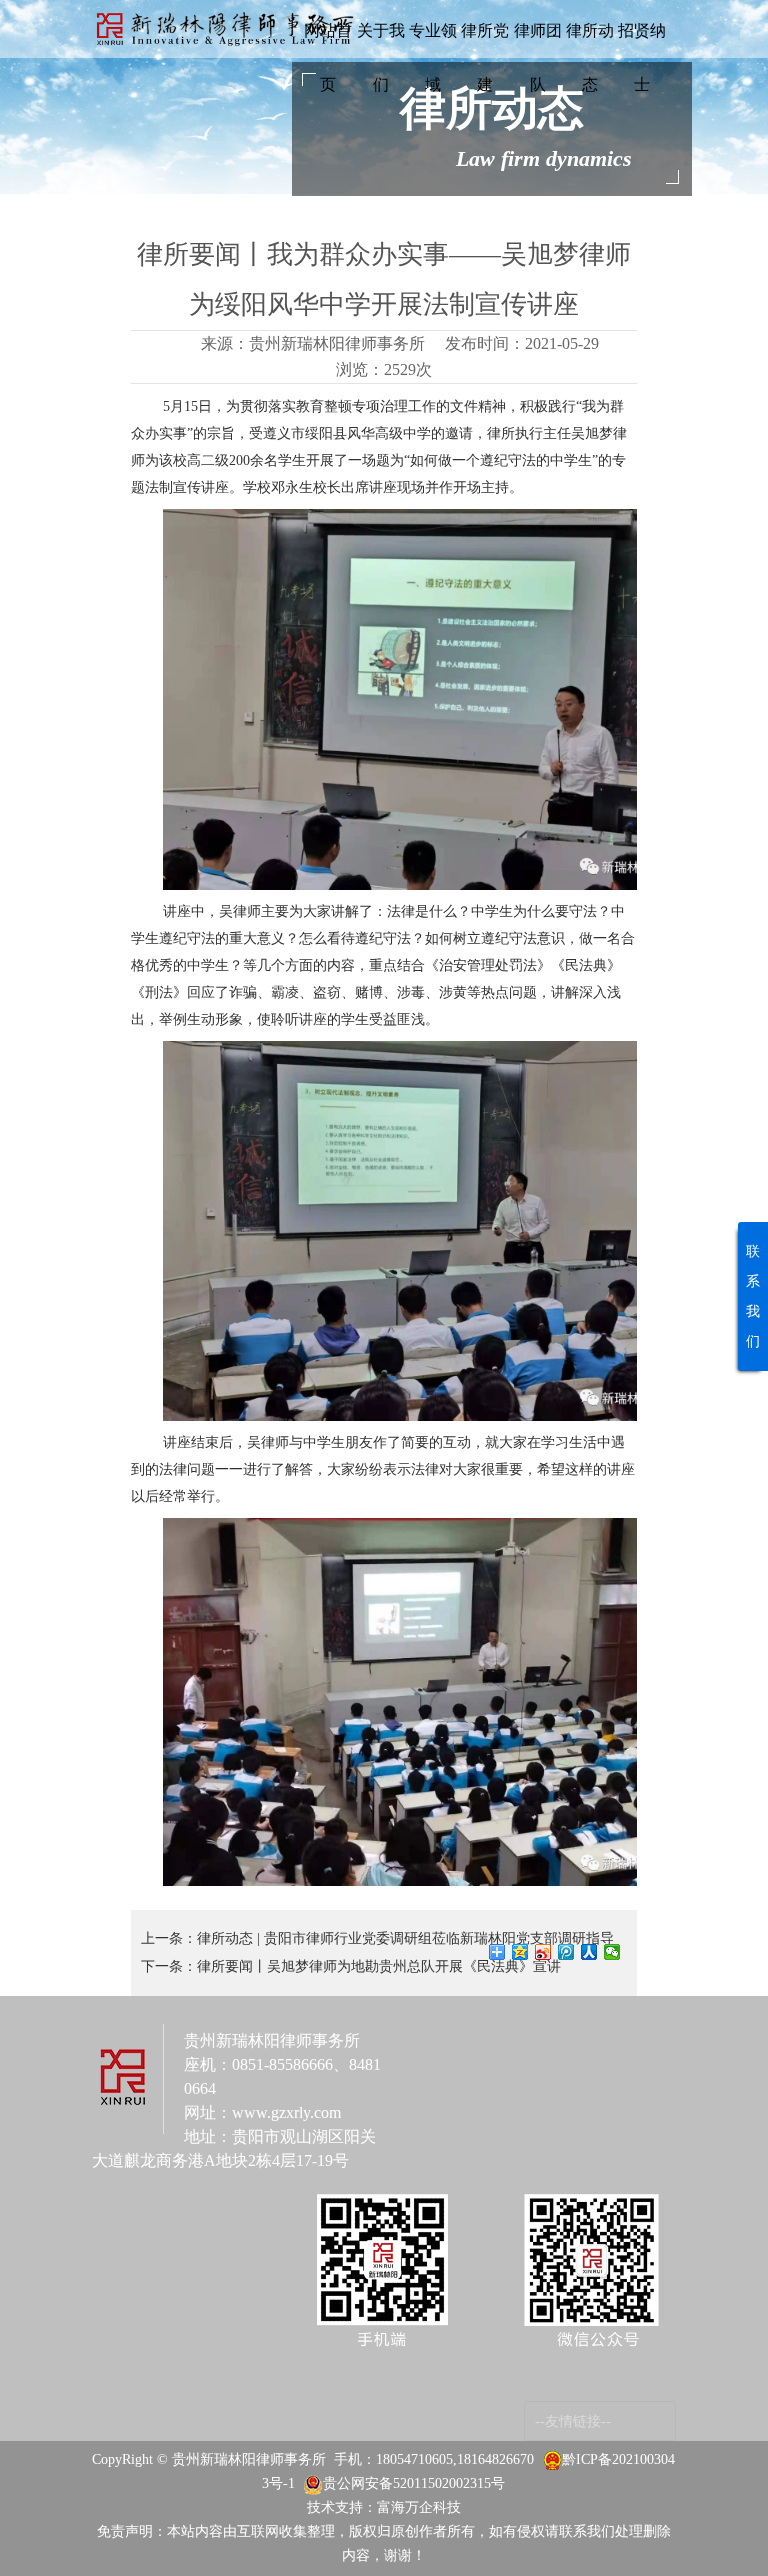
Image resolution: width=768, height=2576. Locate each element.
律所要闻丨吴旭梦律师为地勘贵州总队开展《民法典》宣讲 (379, 1966)
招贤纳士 (642, 57)
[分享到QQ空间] (520, 1952)
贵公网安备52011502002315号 (414, 2483)
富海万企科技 (419, 2507)
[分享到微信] (612, 1952)
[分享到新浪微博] (543, 1952)
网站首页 (328, 57)
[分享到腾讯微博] (566, 1952)
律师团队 (538, 57)
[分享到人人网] (589, 1952)
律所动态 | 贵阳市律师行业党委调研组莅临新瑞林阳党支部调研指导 (405, 1938)
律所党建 (485, 57)
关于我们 (381, 57)
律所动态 (590, 57)
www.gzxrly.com (286, 2112)
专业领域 (433, 57)
